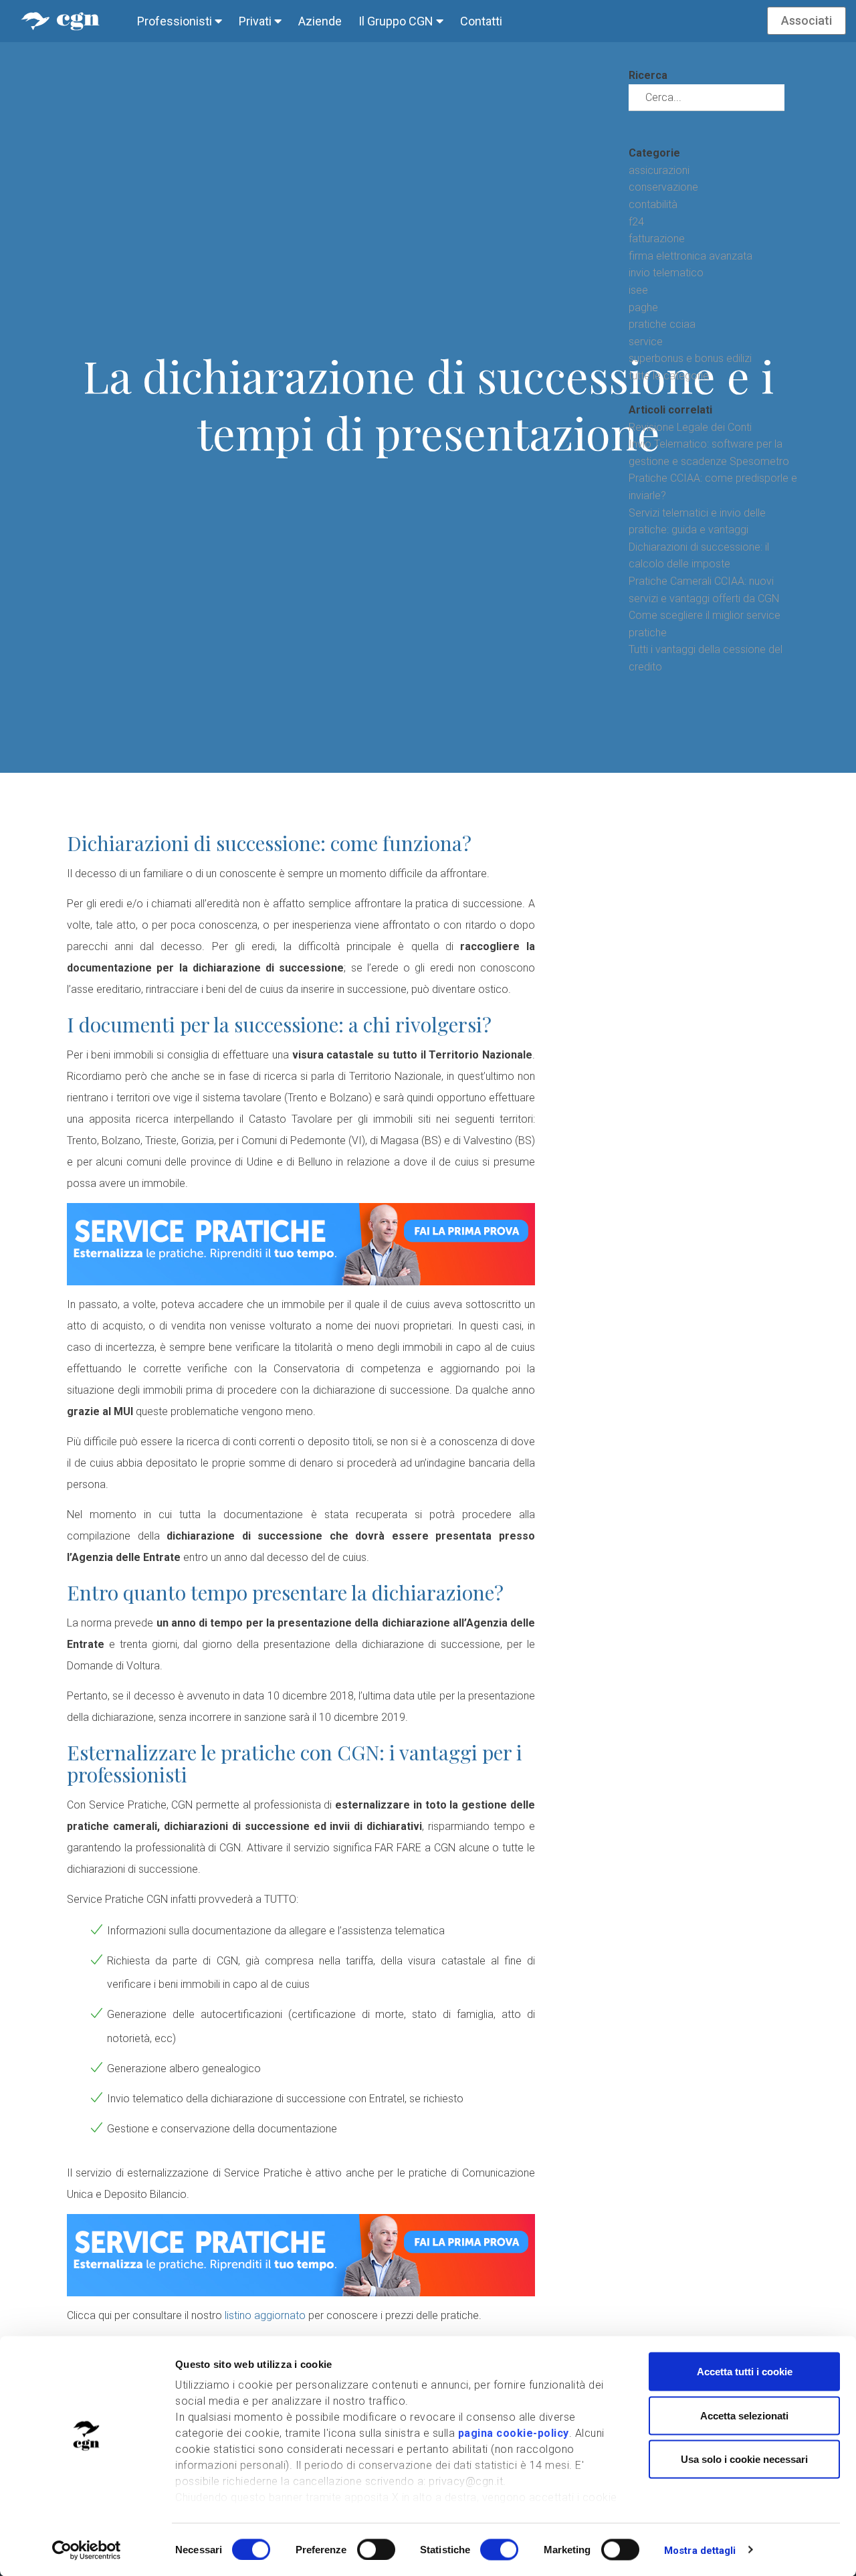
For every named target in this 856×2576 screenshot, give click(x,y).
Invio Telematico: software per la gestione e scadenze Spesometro (709, 453)
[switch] (376, 2549)
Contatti (481, 21)
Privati (256, 21)
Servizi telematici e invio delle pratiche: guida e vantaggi (697, 522)
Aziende (320, 21)
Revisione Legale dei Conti (690, 427)
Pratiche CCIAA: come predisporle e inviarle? (713, 487)
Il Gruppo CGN (397, 21)
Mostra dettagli (700, 2550)
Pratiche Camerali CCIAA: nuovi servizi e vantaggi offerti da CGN (704, 590)
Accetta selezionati (744, 2415)
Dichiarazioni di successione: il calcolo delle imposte (699, 556)
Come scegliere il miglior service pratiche (705, 624)
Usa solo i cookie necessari (744, 2459)
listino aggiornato (265, 2315)
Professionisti (176, 21)
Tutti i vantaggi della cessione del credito (706, 658)
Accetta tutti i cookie (745, 2372)
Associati (807, 20)
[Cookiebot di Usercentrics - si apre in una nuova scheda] (87, 2550)
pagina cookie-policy (514, 2433)
